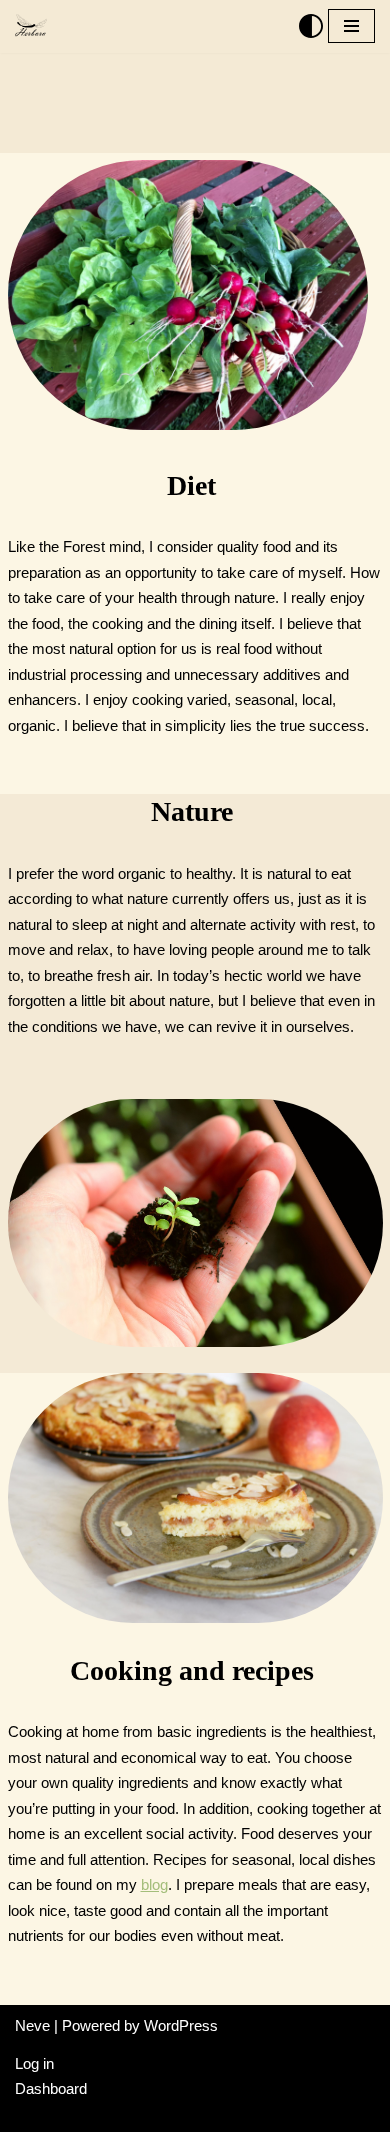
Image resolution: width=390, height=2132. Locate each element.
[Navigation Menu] (351, 26)
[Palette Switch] (311, 26)
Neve (32, 2025)
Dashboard (51, 2088)
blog (154, 1884)
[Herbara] (31, 26)
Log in (34, 2063)
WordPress (181, 2025)
